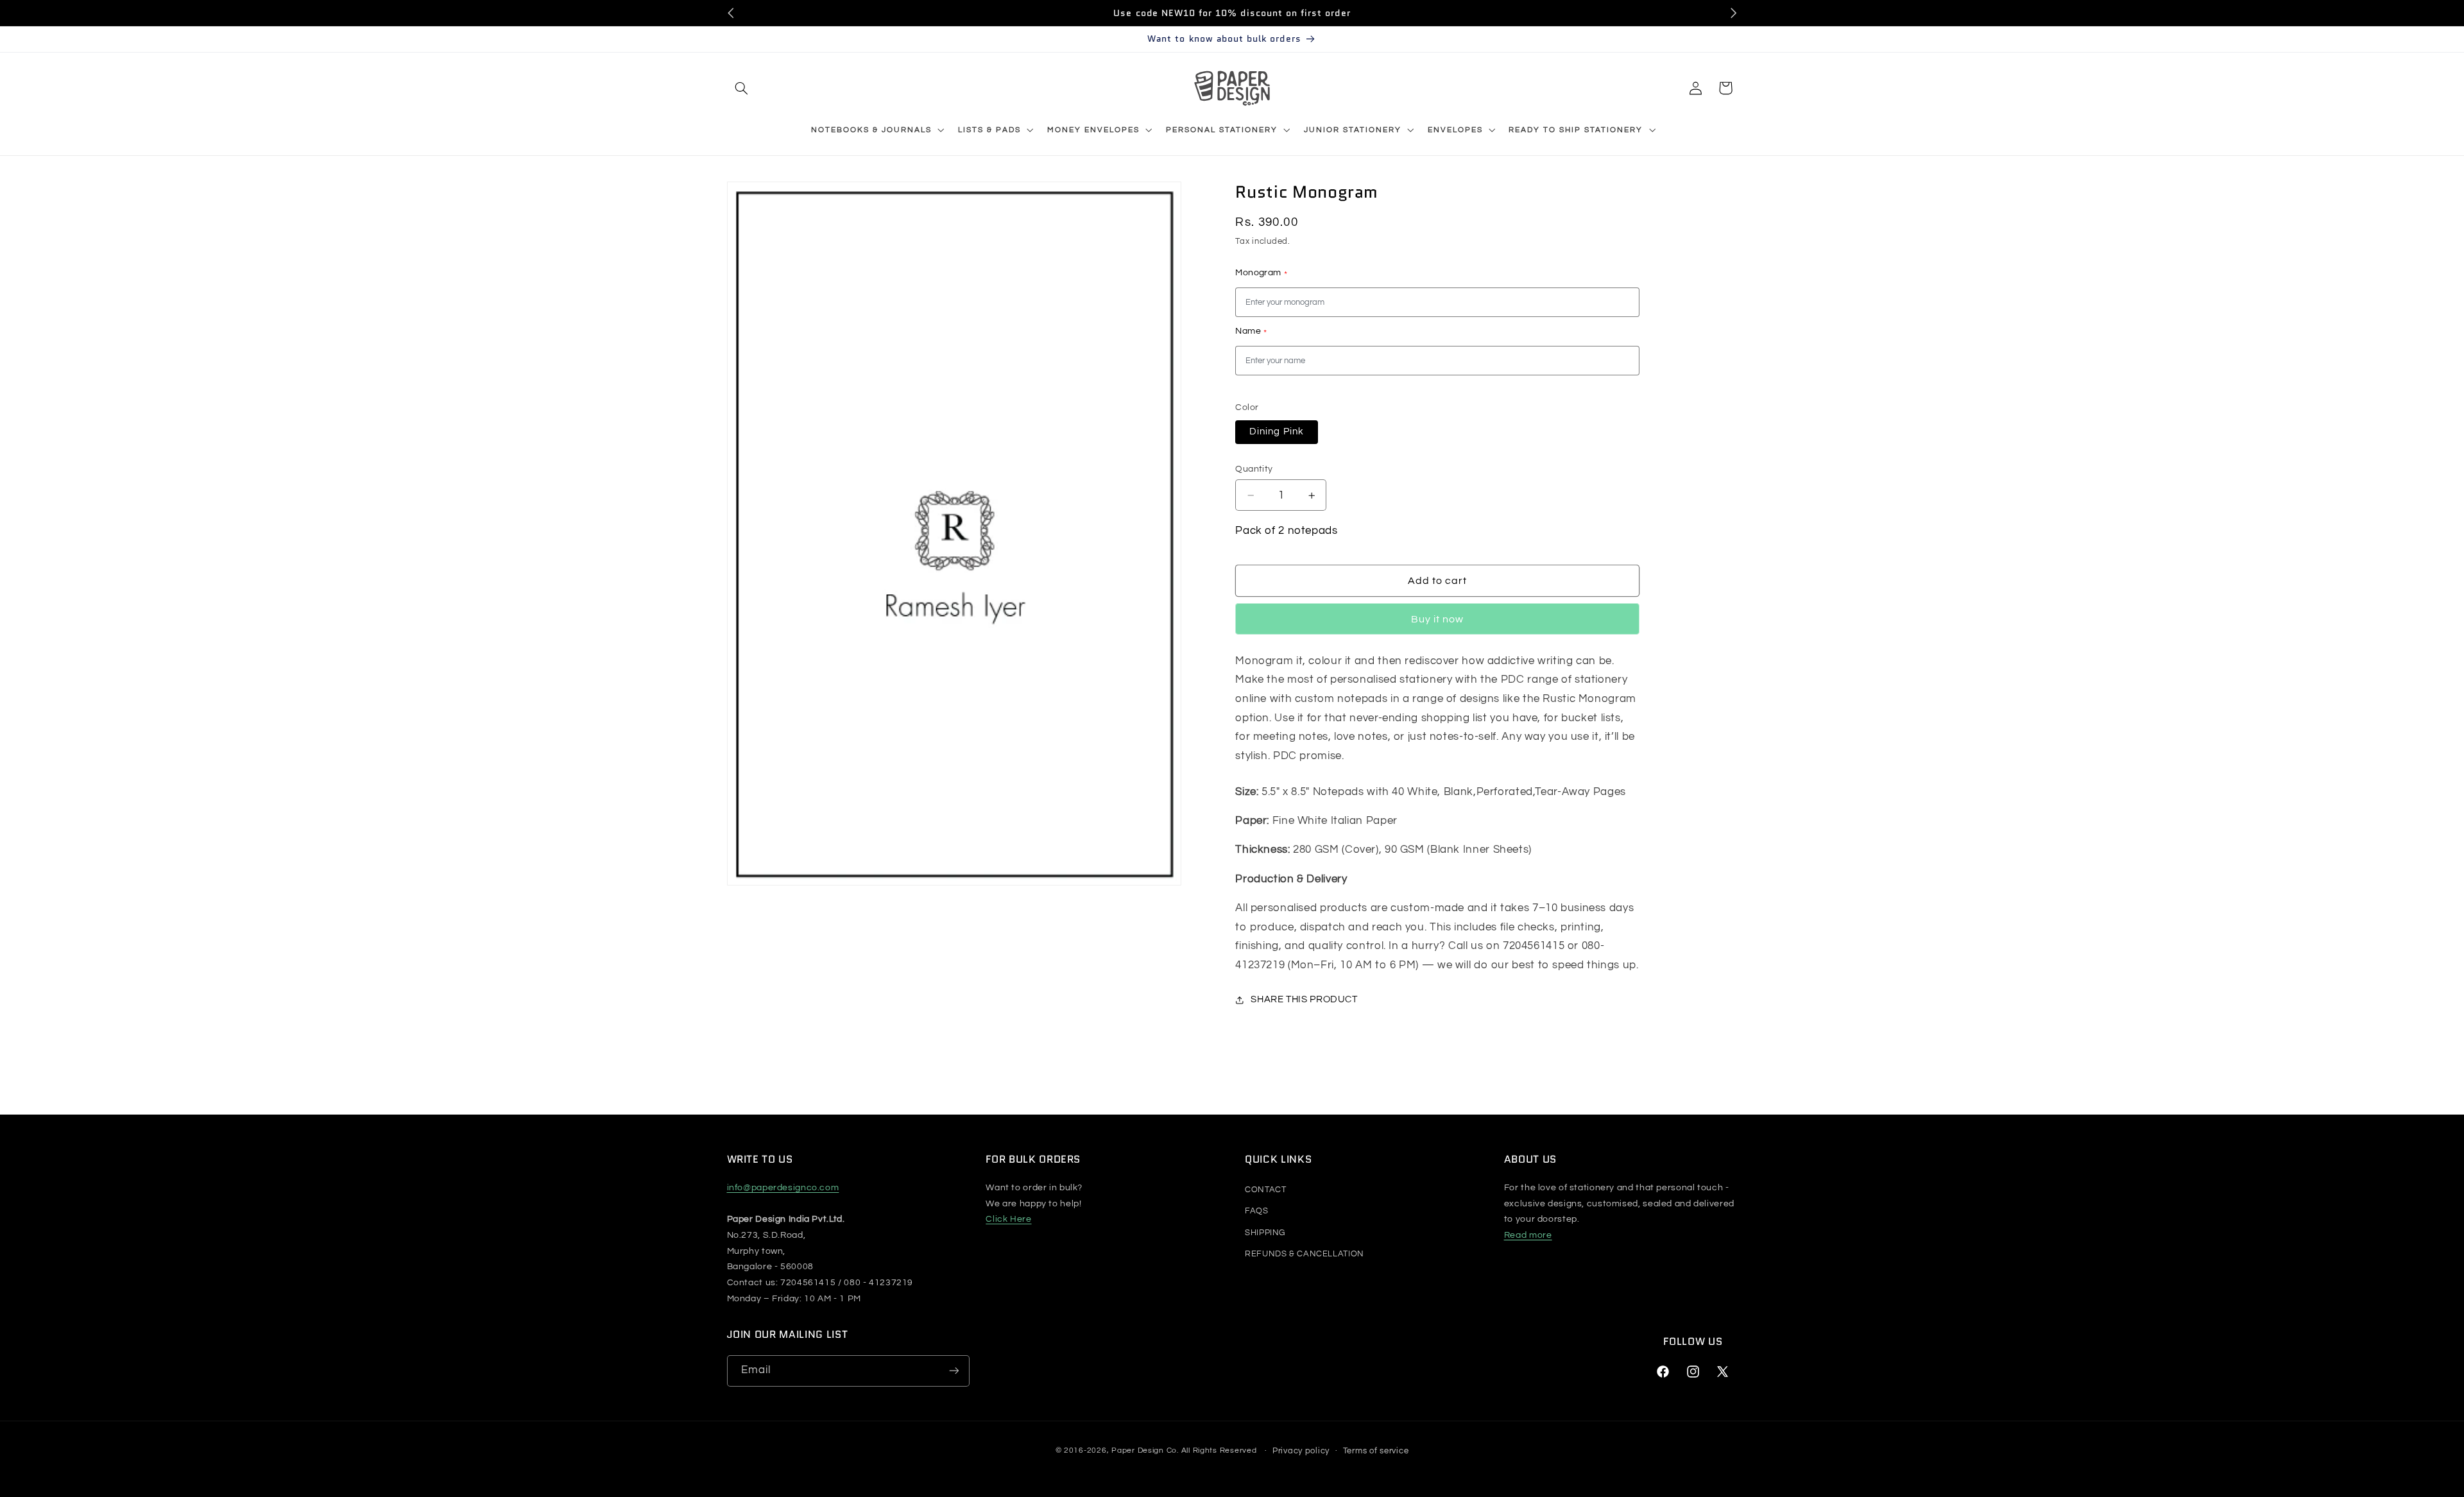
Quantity (1254, 469)
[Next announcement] (1733, 13)
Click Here (1008, 1219)
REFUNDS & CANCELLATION (1305, 1254)
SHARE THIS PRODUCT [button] (1304, 1000)
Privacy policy (1301, 1451)
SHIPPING (1265, 1233)
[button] (742, 88)
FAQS (1257, 1211)
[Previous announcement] (731, 13)
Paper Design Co (1144, 1451)
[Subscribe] (954, 1371)
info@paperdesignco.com (783, 1188)
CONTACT (1265, 1190)
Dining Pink (1277, 432)
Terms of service (1376, 1451)
